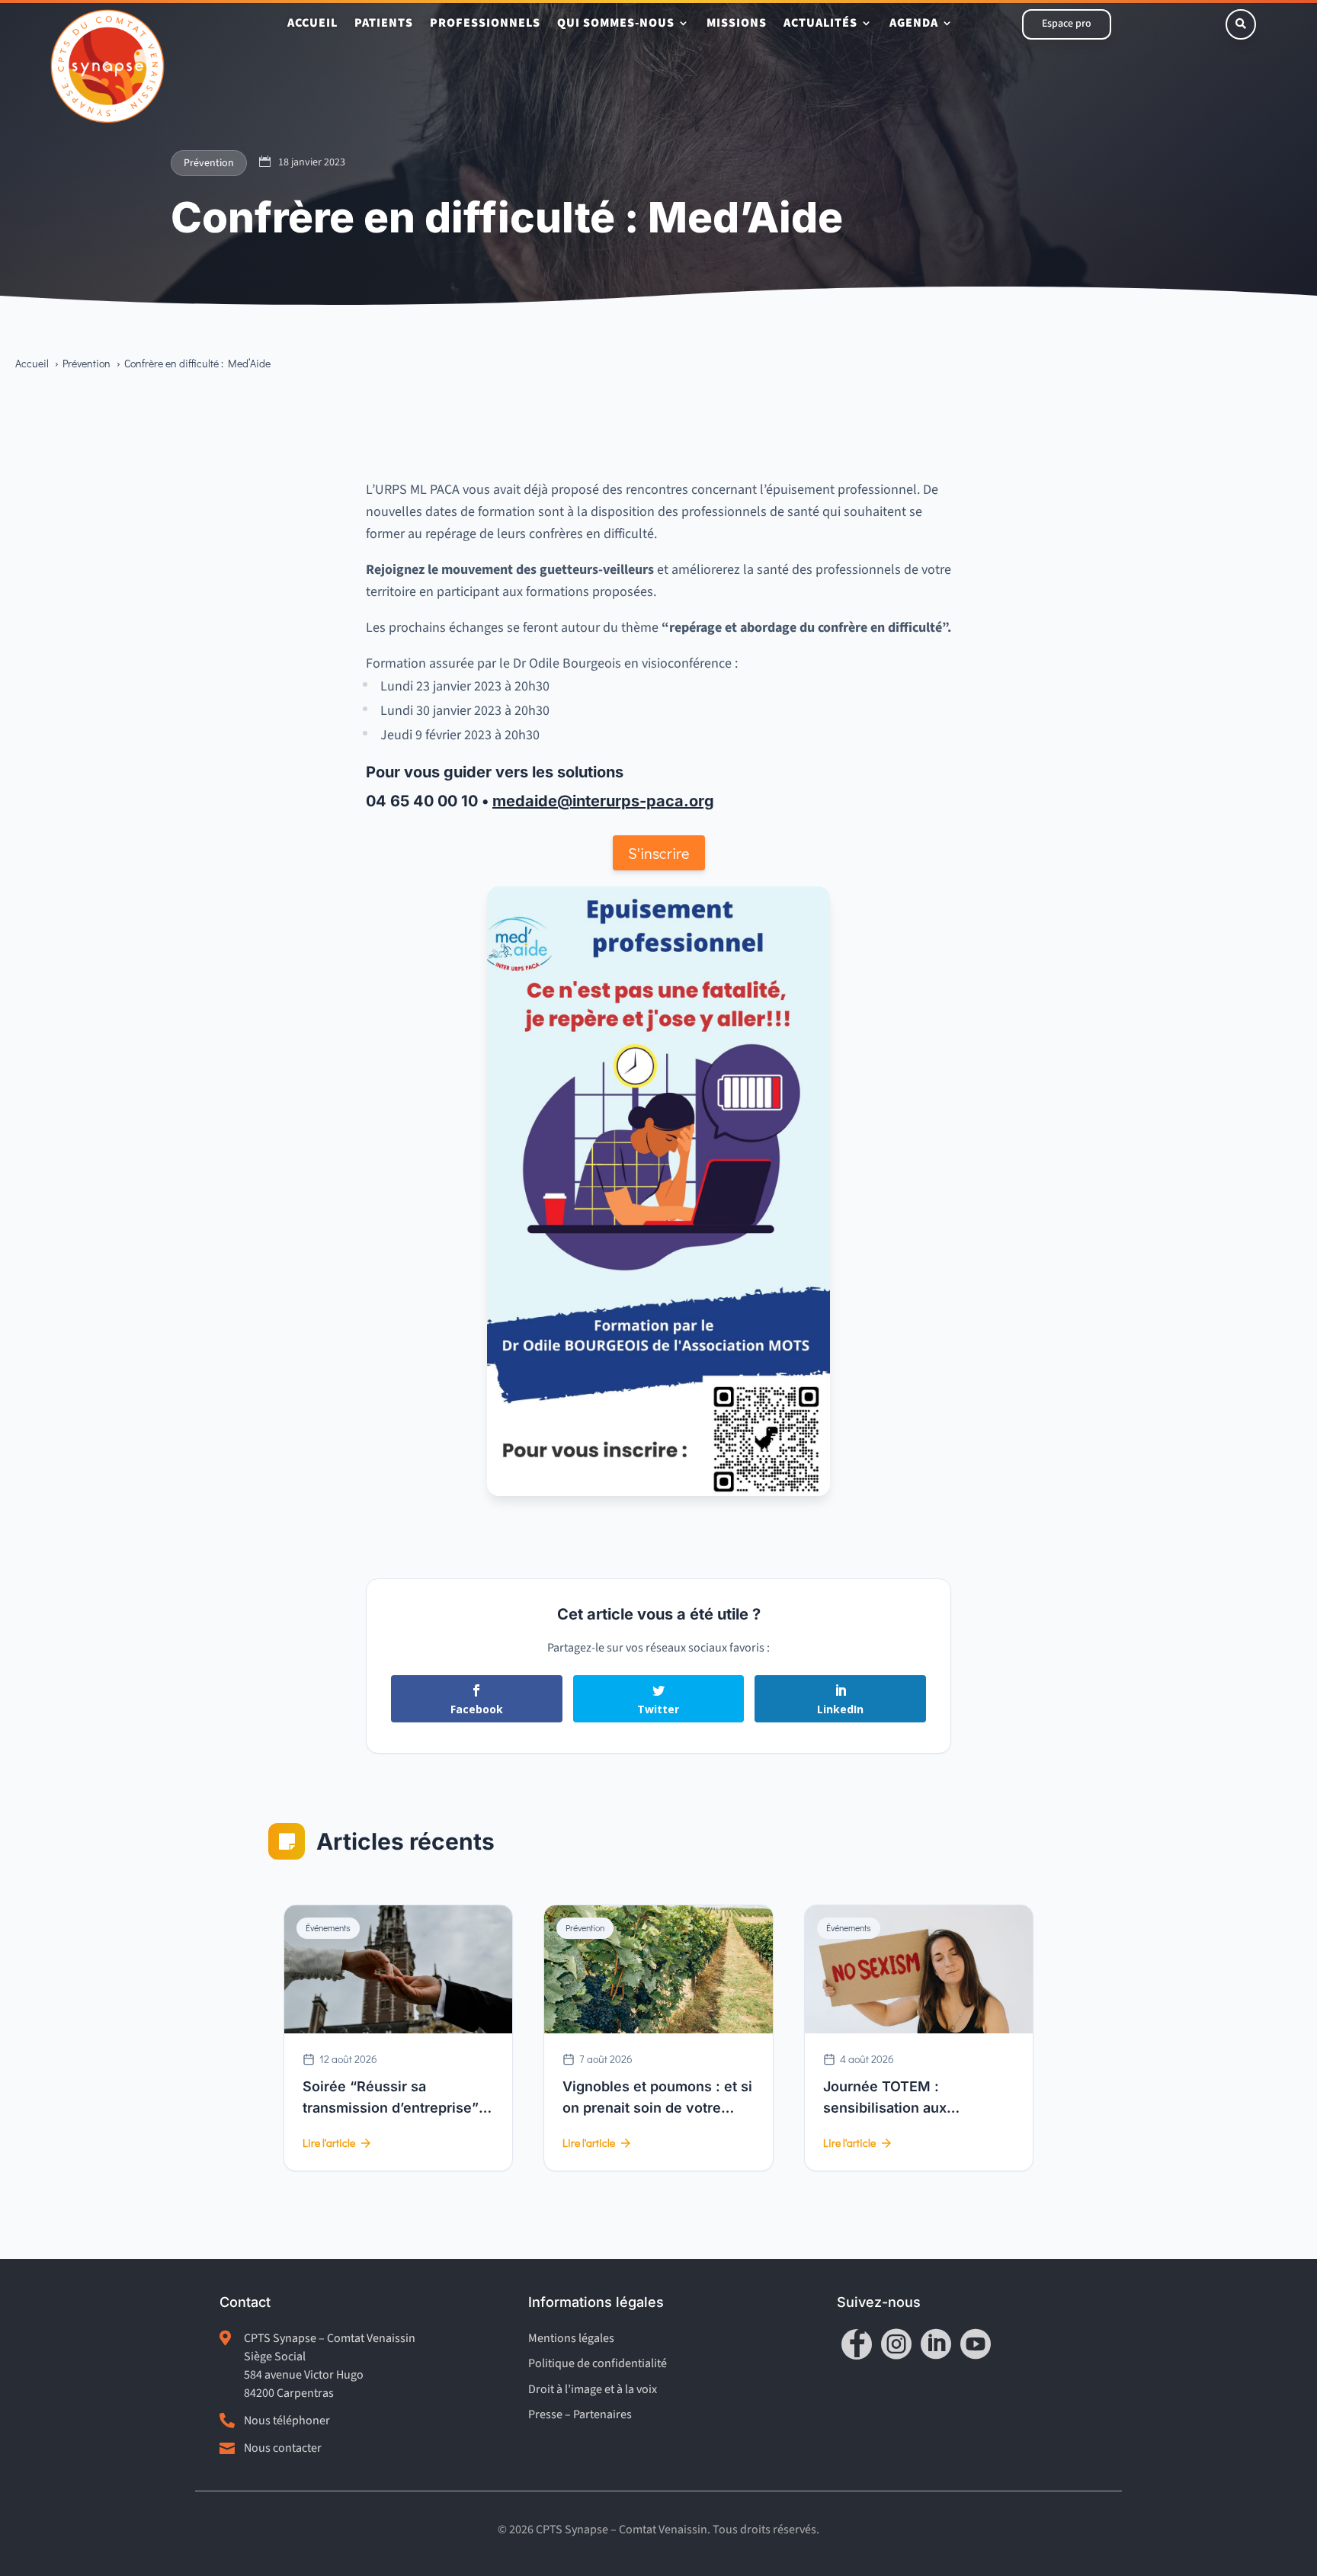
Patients (384, 24)
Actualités (820, 24)
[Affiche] (658, 1492)
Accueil (312, 24)
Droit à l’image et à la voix (593, 2389)
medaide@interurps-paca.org (603, 801)
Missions (737, 24)
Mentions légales (571, 2338)
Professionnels (485, 24)
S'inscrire (659, 853)
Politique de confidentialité (598, 2363)
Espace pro (1067, 24)
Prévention (209, 163)
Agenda (914, 24)
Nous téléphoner (287, 2421)
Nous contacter (283, 2448)
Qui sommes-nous (616, 24)
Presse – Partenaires (580, 2414)
